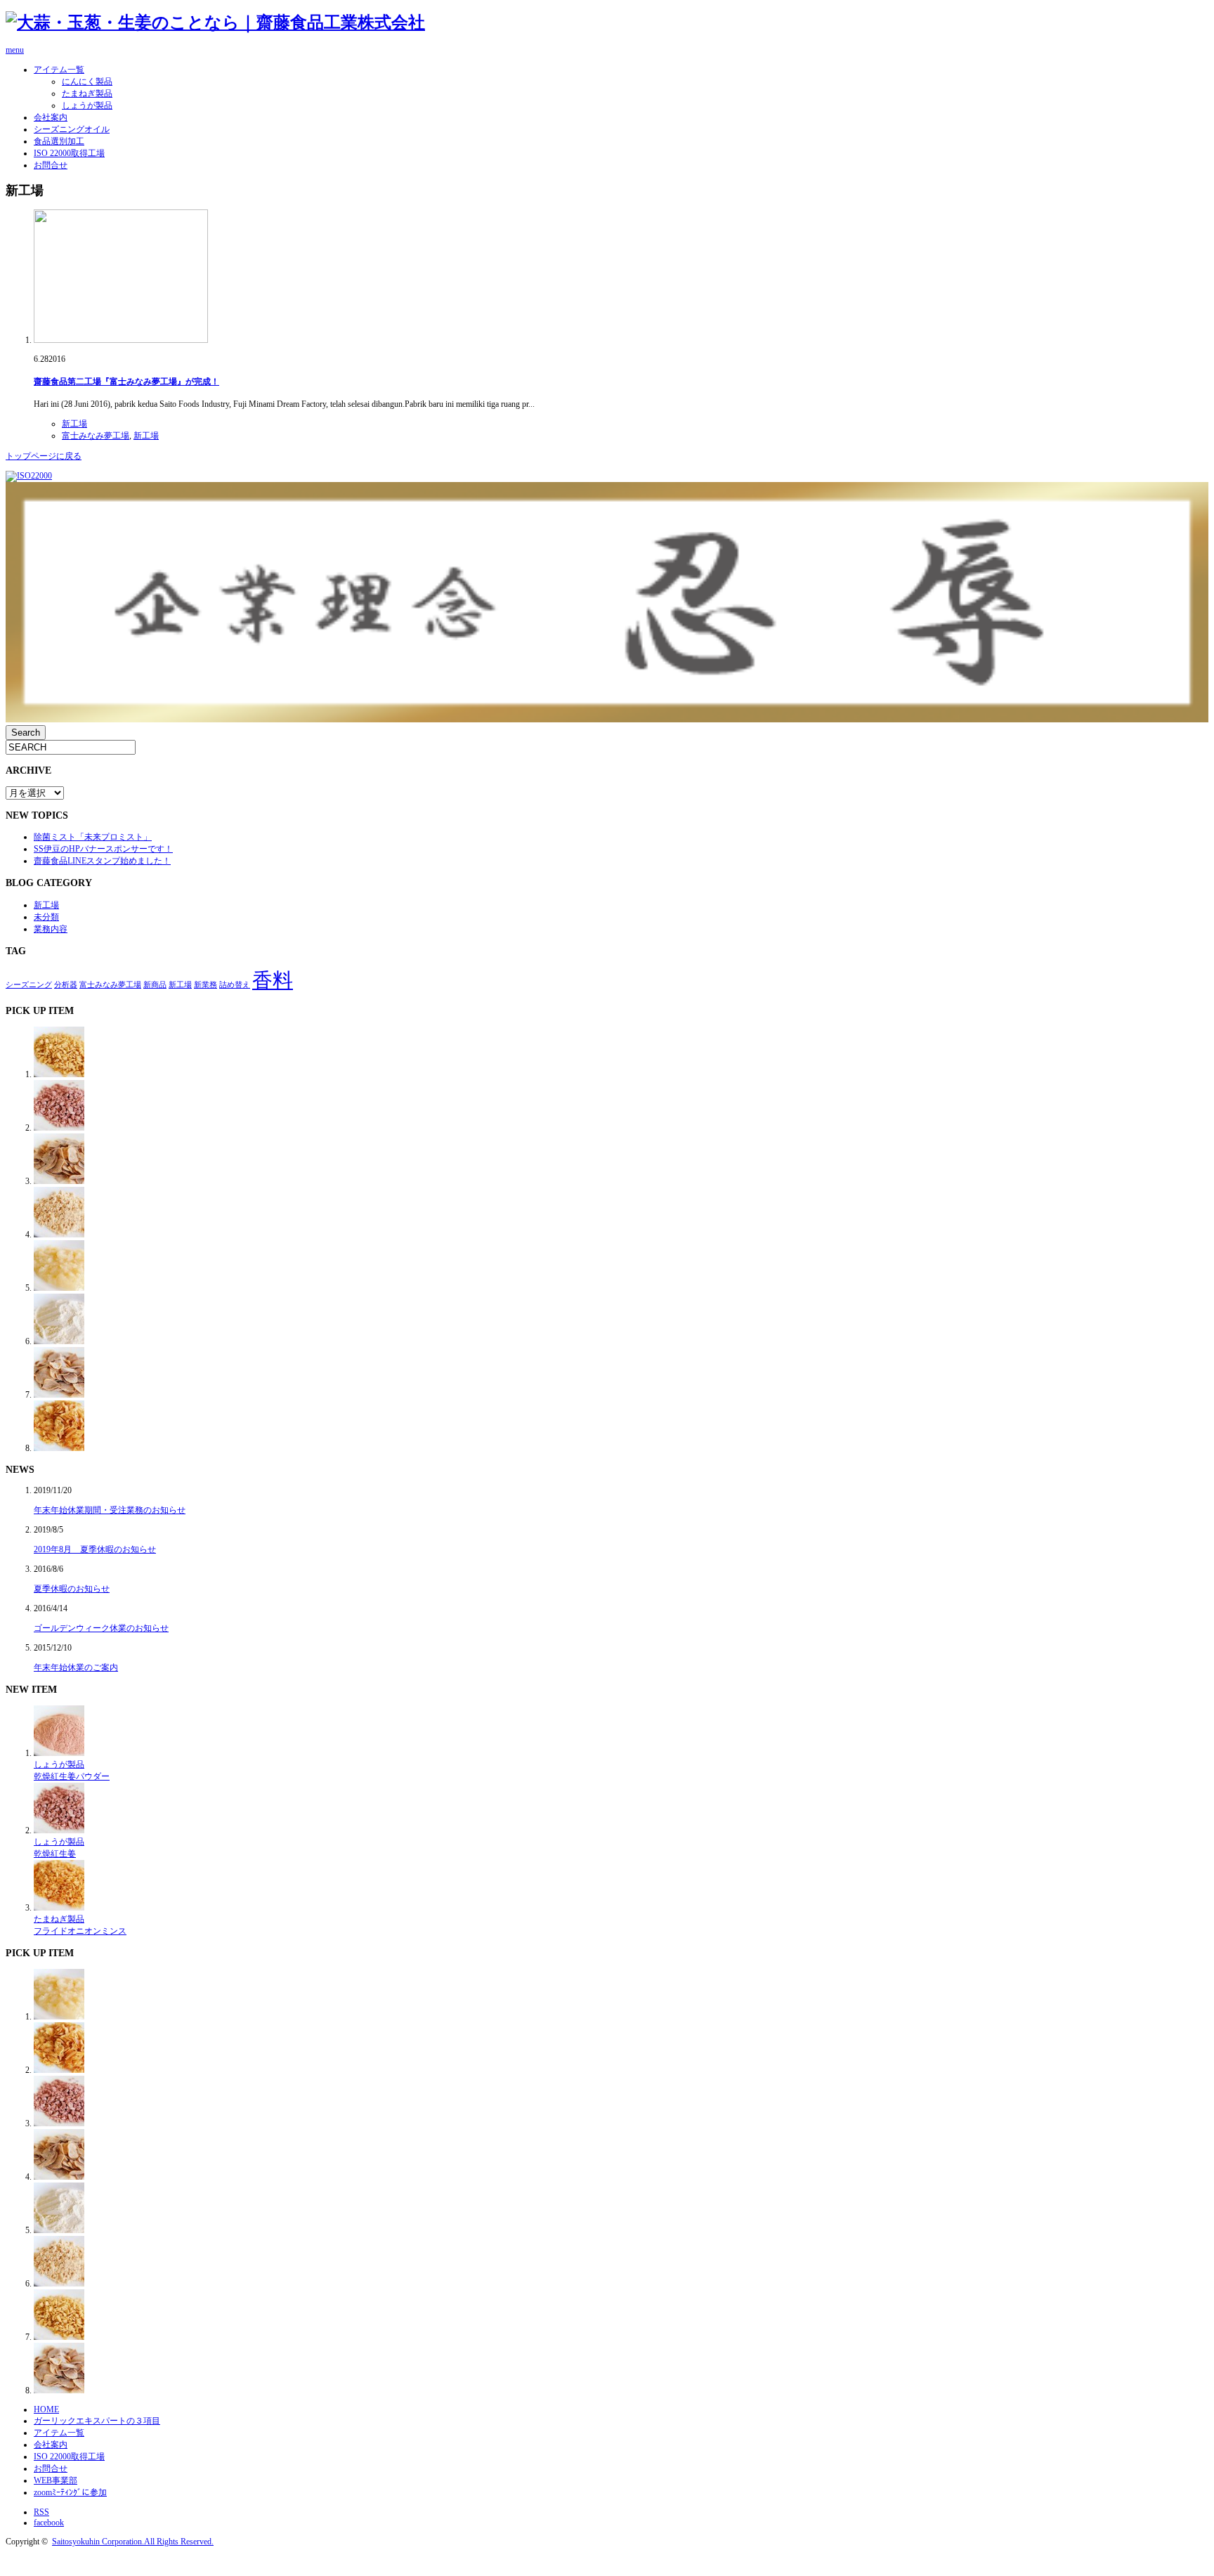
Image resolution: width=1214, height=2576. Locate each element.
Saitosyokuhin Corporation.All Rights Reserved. (133, 2542)
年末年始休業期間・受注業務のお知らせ (110, 1510)
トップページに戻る (44, 456)
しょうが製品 (87, 105)
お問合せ (51, 165)
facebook (49, 2523)
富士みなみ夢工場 (96, 436)
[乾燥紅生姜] (59, 1128)
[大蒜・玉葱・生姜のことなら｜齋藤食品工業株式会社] (215, 22)
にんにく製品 (87, 82)
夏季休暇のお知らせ (72, 1589)
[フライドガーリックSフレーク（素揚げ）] (59, 1181)
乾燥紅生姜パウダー (72, 1776)
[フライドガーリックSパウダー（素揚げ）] (59, 1235)
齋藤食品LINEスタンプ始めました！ (102, 861)
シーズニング (29, 985)
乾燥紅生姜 (55, 1854)
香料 (273, 980)
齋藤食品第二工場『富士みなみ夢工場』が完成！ (126, 382)
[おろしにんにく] (59, 1288)
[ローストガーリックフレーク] (59, 1395)
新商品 (155, 985)
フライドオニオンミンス (80, 1931)
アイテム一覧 (59, 70)
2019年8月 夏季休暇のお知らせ (95, 1549)
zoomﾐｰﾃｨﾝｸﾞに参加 (70, 2492)
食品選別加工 (59, 141)
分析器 (66, 985)
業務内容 (51, 929)
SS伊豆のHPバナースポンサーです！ (103, 849)
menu (15, 50)
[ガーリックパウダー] (59, 1341)
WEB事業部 (56, 2480)
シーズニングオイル (72, 129)
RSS (41, 2512)
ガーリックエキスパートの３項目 (97, 2421)
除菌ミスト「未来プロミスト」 (93, 837)
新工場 (74, 424)
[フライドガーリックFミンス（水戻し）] (59, 1074)
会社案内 (51, 117)
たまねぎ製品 (87, 93)
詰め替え (235, 985)
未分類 (46, 917)
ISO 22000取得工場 (69, 153)
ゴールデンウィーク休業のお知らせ (101, 1628)
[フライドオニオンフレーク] (59, 1448)
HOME (46, 2409)
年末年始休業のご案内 (76, 1667)
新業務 (205, 985)
